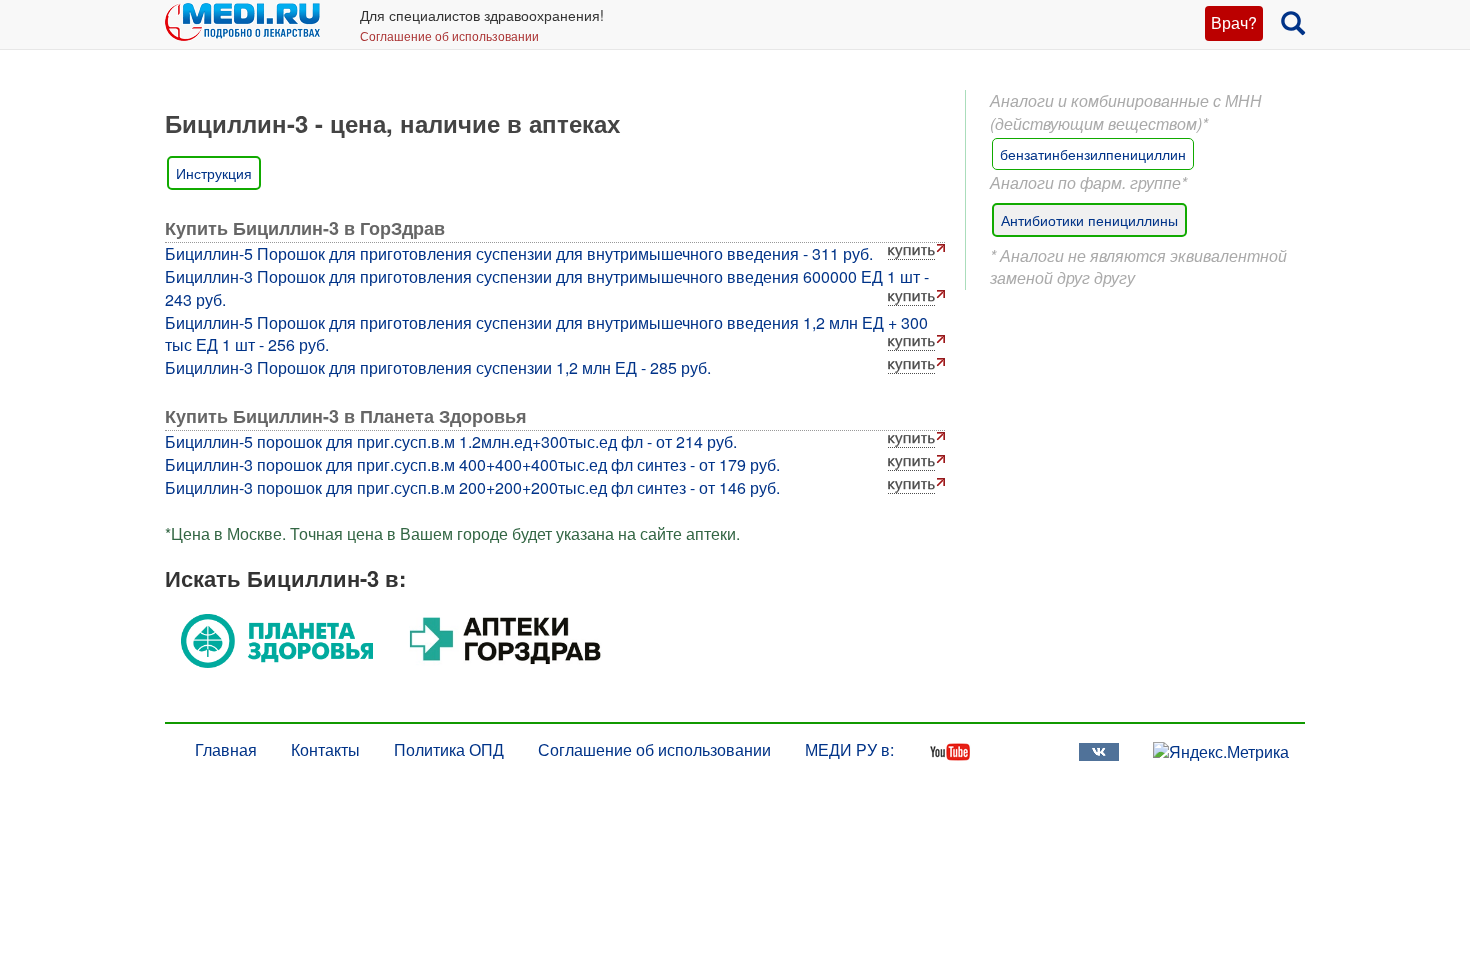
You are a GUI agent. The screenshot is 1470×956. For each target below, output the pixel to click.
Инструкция (214, 173)
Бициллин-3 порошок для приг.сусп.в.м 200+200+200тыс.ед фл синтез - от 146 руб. (472, 487)
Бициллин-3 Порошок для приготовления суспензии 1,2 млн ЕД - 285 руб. (438, 367)
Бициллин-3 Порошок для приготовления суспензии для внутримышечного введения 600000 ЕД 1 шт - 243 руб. (547, 288)
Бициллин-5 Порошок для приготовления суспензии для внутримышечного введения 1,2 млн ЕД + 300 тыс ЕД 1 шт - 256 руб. (546, 334)
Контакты (325, 749)
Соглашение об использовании (449, 35)
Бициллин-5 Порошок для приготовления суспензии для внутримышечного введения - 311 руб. (519, 253)
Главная (226, 749)
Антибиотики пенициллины (1089, 220)
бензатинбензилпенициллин (1093, 154)
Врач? (1234, 22)
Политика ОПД (449, 749)
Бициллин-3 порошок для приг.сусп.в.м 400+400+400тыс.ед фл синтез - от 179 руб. (472, 464)
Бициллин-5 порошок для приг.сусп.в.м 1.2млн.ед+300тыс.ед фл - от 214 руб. (451, 441)
